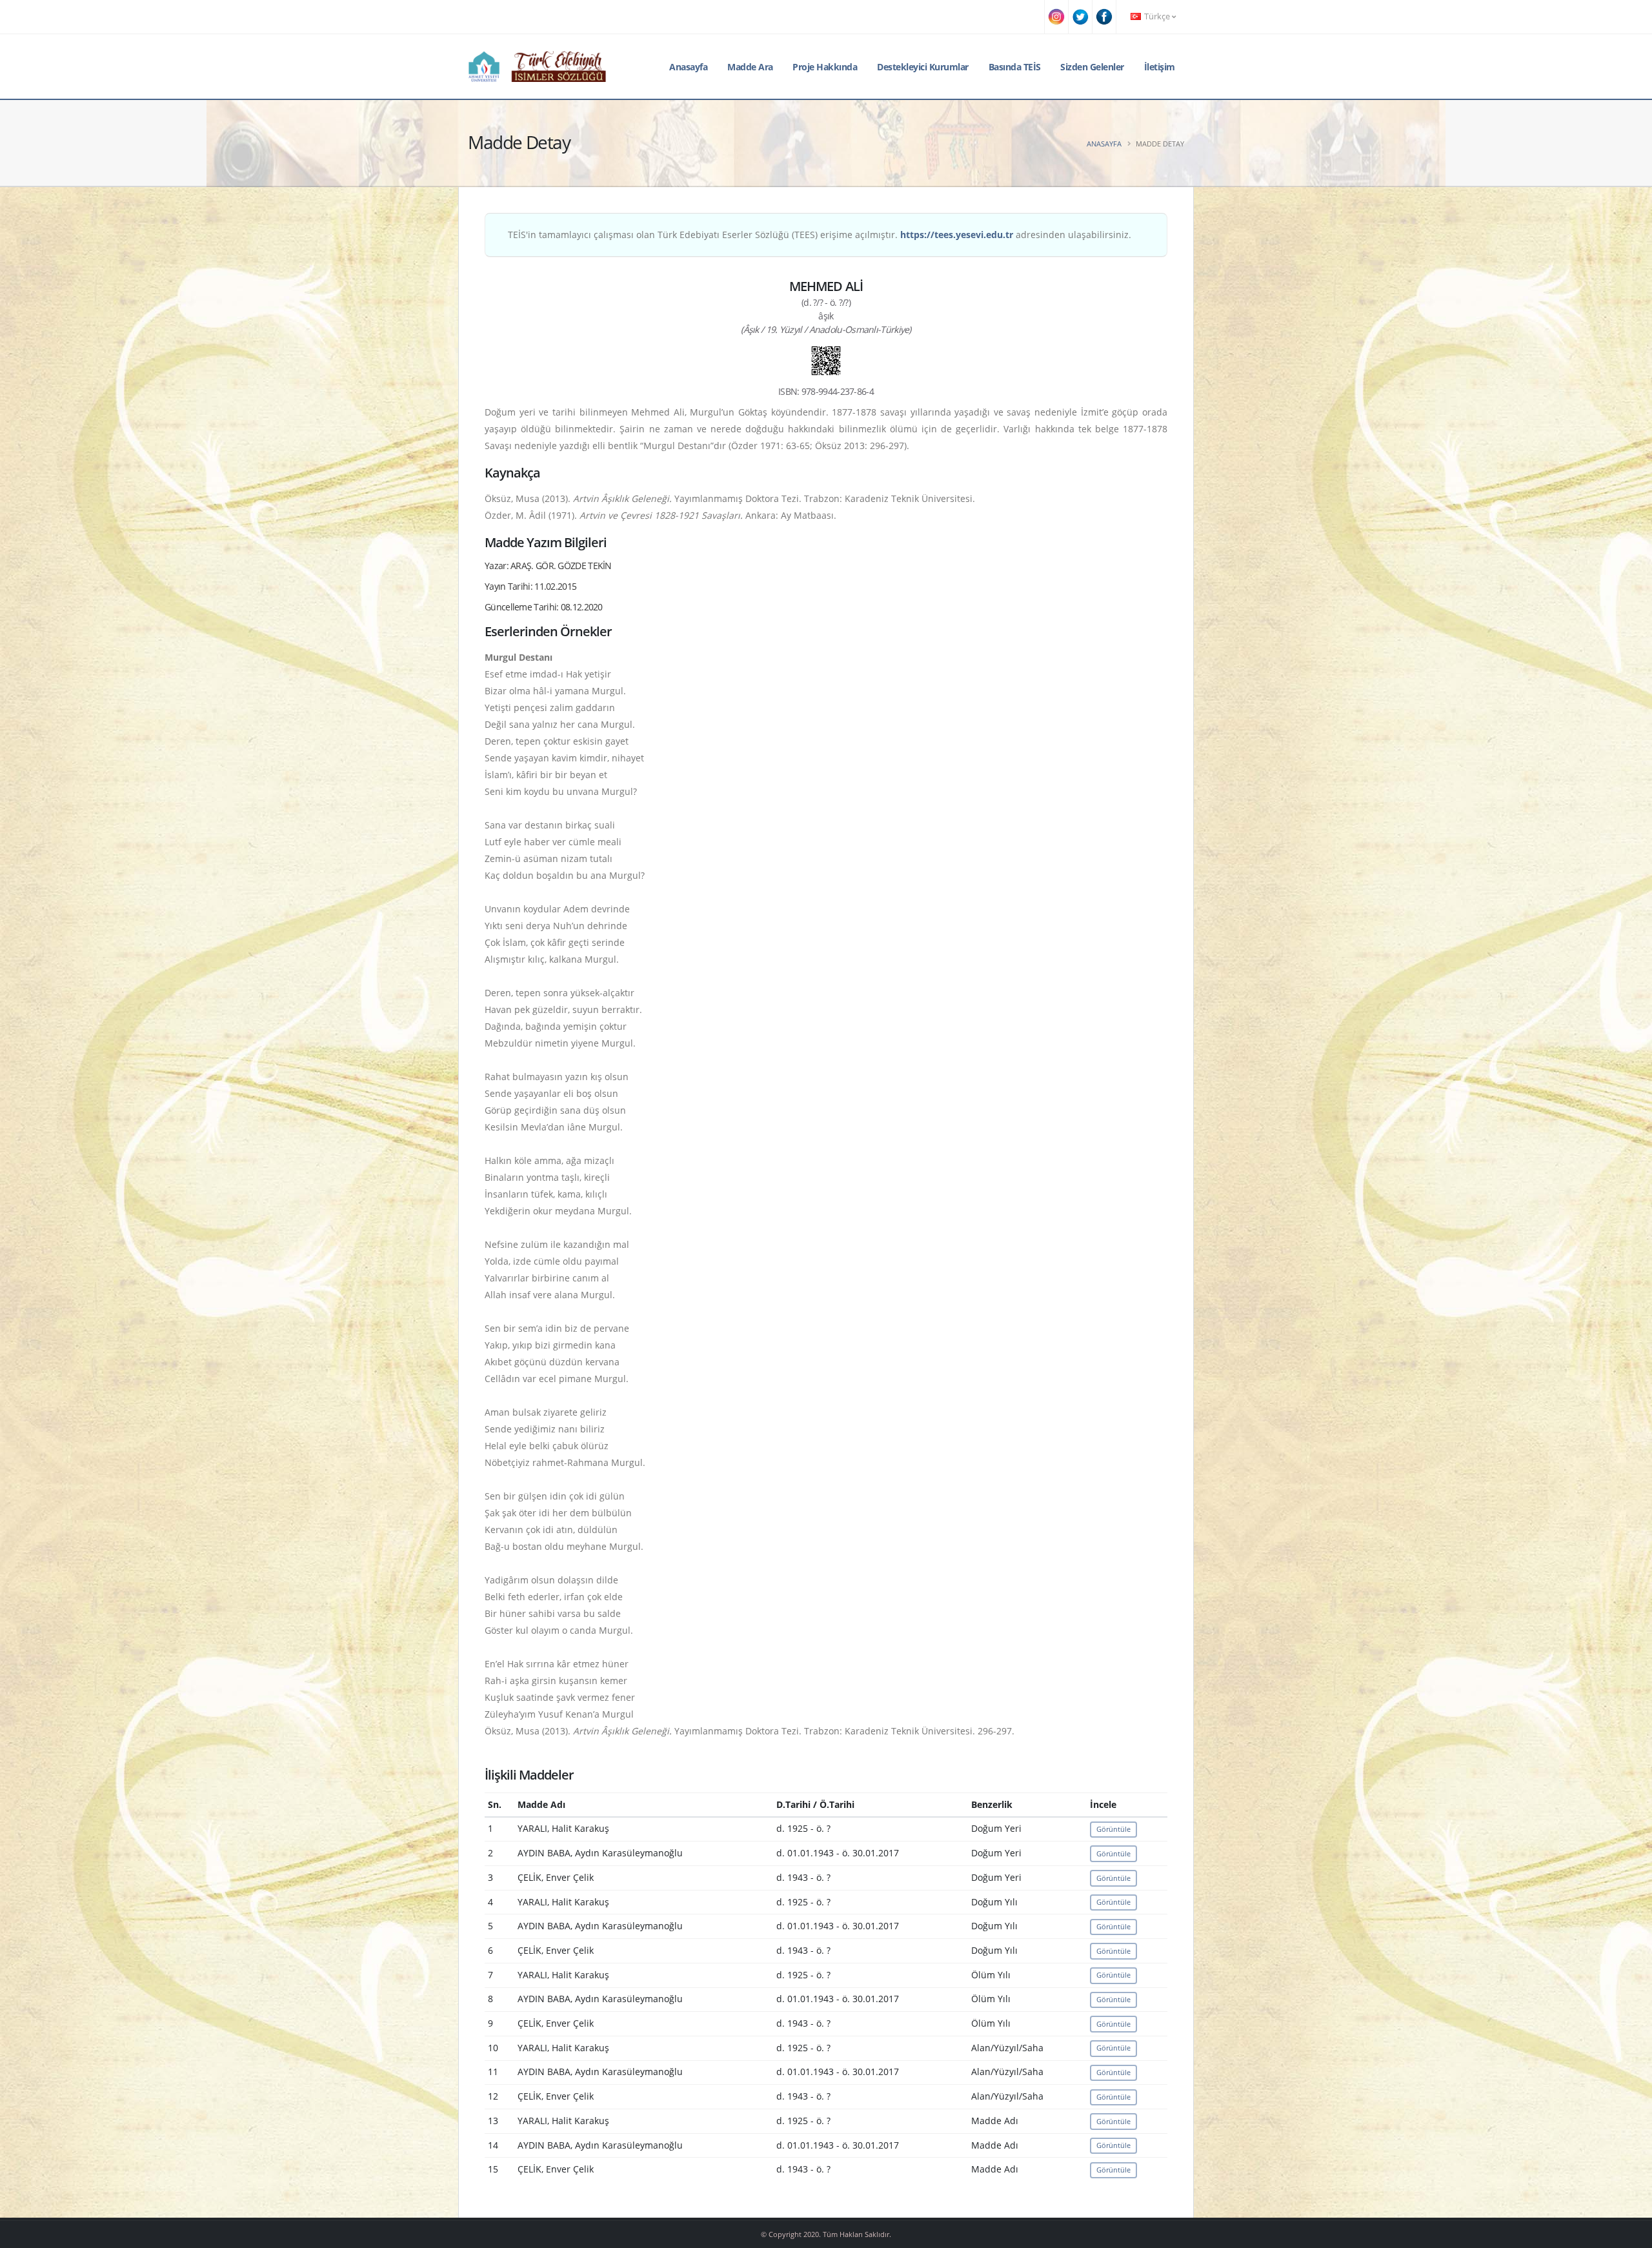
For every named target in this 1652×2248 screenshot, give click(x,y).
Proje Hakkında (825, 67)
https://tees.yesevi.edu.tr (957, 235)
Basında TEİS (1015, 67)
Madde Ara (750, 67)
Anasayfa (688, 67)
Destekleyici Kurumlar (923, 67)
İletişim (1160, 67)
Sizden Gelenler (1092, 67)
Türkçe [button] (1157, 16)
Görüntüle (1113, 1829)
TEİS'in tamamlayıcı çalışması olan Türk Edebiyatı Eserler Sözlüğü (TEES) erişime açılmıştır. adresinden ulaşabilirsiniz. (820, 235)
